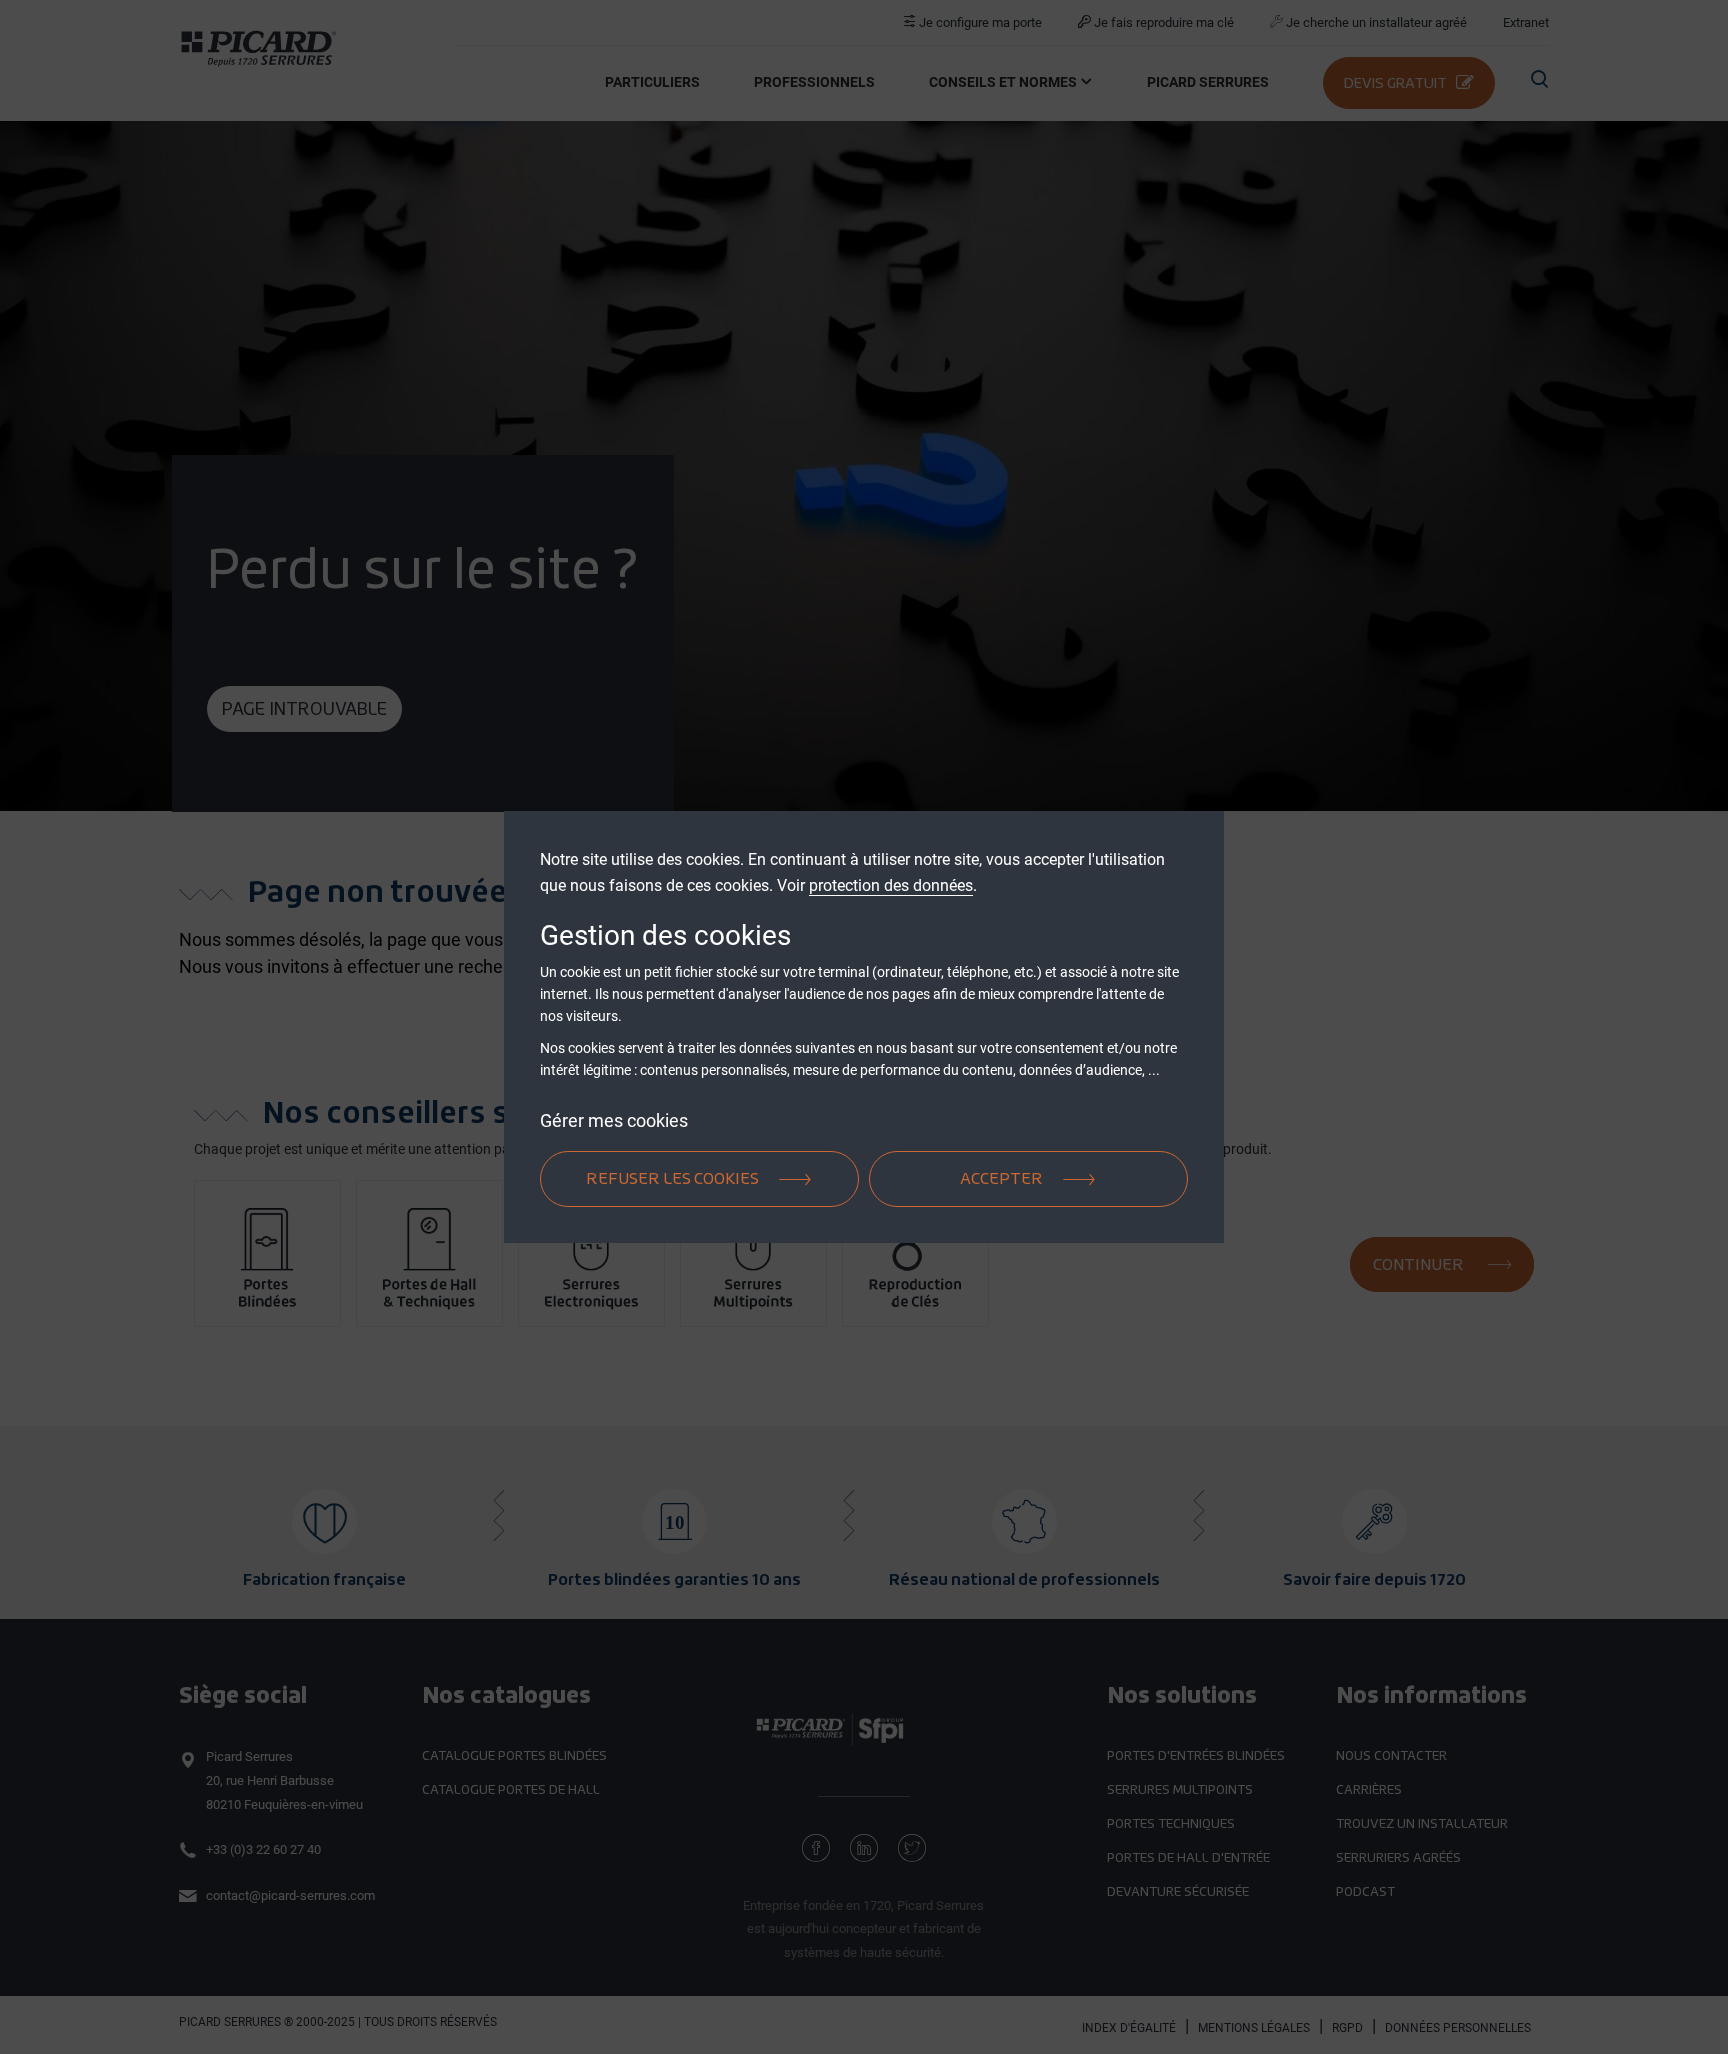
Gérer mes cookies (614, 1120)
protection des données (891, 885)
